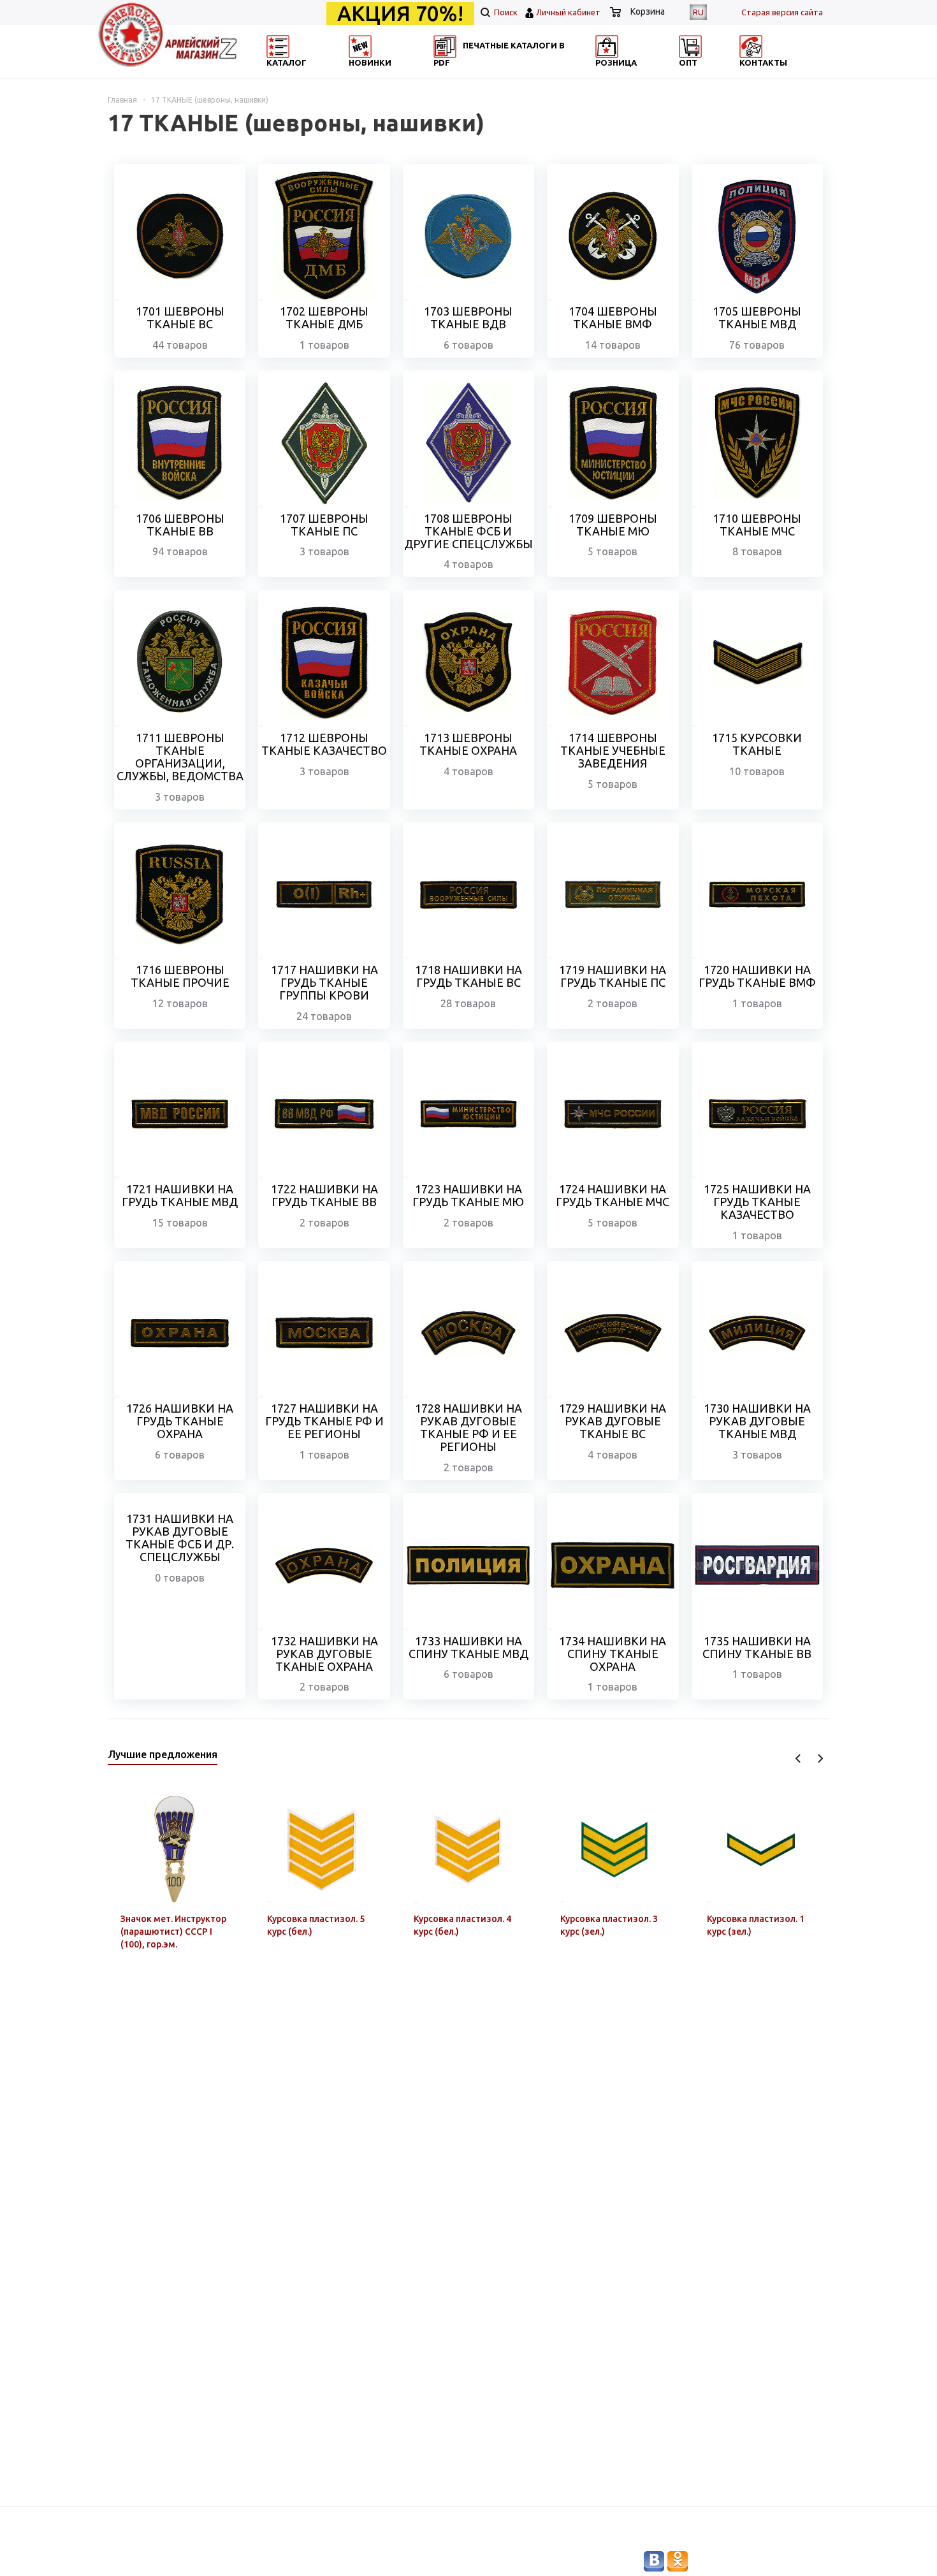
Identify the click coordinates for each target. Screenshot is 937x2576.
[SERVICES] (526, 74)
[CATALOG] (279, 74)
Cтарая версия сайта (782, 12)
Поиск (505, 12)
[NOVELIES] (402, 74)
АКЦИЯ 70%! (400, 13)
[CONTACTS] (773, 74)
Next (820, 1758)
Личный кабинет (568, 12)
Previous (798, 1758)
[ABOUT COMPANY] (649, 74)
